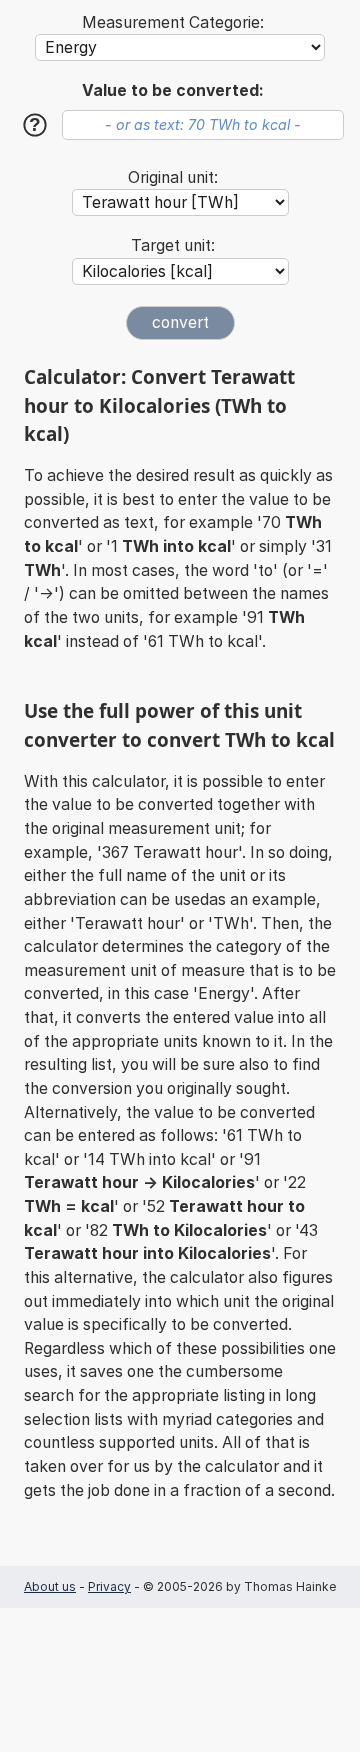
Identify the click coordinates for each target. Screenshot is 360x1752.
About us (50, 1586)
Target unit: (173, 245)
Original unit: (173, 177)
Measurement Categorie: (173, 22)
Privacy (109, 1586)
